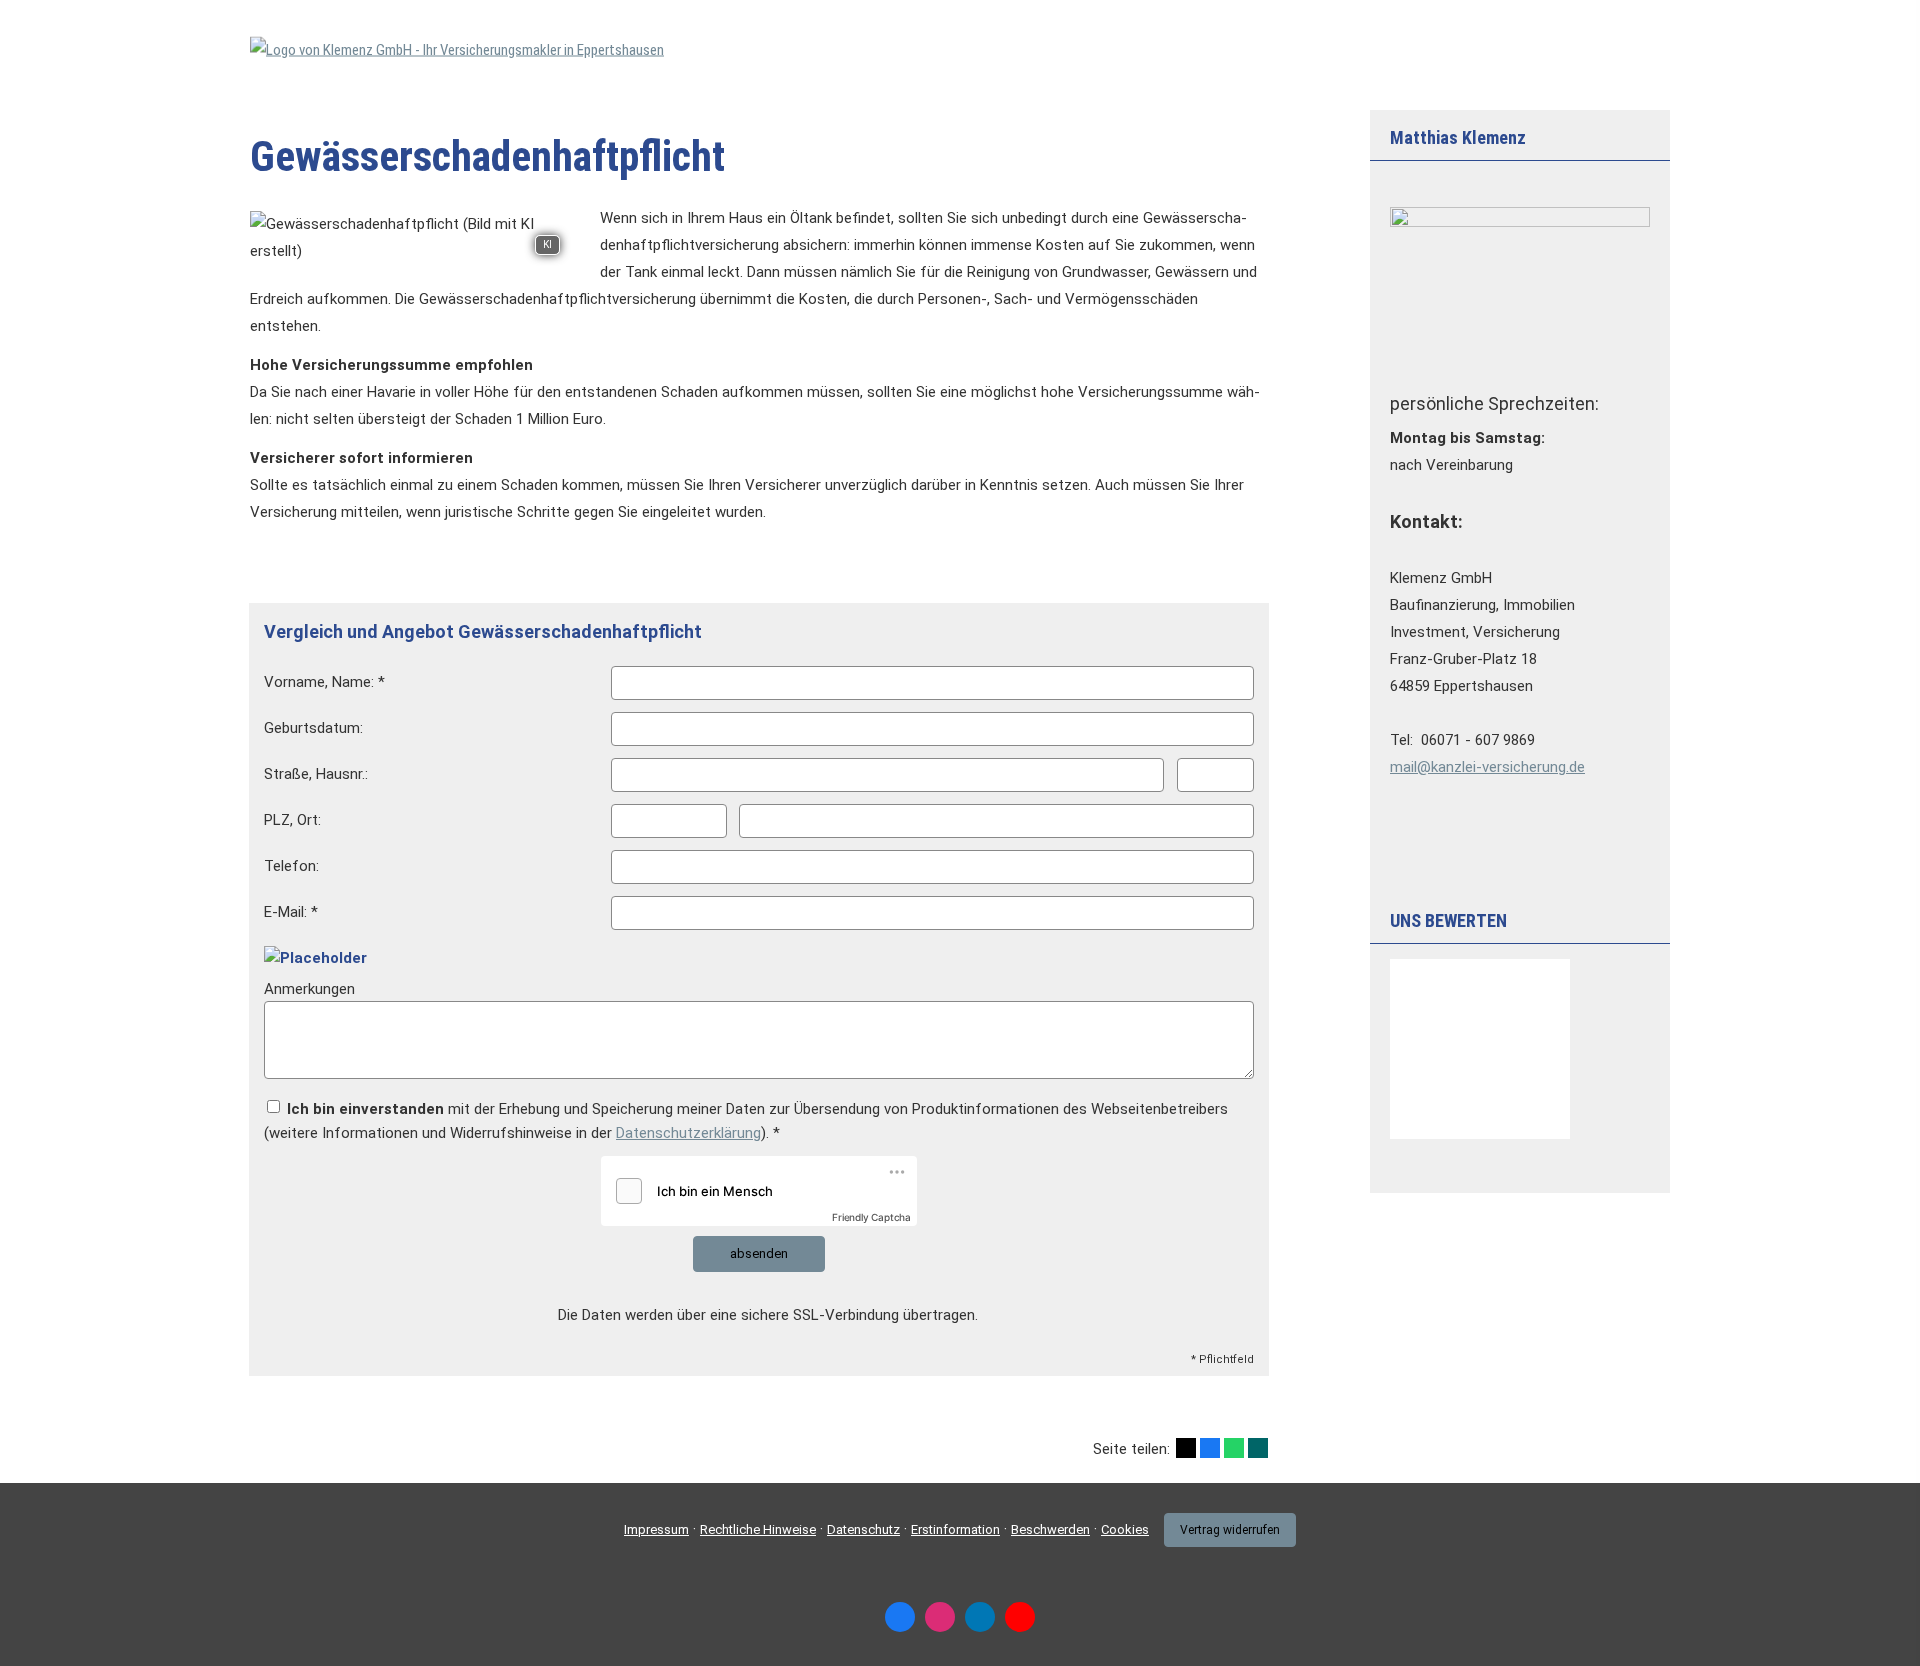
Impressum (656, 1529)
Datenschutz (863, 1529)
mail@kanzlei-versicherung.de (1487, 767)
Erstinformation (955, 1529)
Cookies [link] (1125, 1529)
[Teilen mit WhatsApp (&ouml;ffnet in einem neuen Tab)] (1234, 1448)
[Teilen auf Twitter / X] (1186, 1448)
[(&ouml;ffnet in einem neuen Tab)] (1480, 1134)
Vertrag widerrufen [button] (1230, 1530)
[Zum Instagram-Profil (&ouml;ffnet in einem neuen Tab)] (940, 1617)
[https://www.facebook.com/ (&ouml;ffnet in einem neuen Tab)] (900, 1617)
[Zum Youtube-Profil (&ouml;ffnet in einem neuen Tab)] (1020, 1617)
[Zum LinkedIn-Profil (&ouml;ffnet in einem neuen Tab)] (980, 1617)
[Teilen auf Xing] (1258, 1448)
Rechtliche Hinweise (758, 1529)
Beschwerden (1050, 1529)
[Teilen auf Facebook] (1210, 1448)
